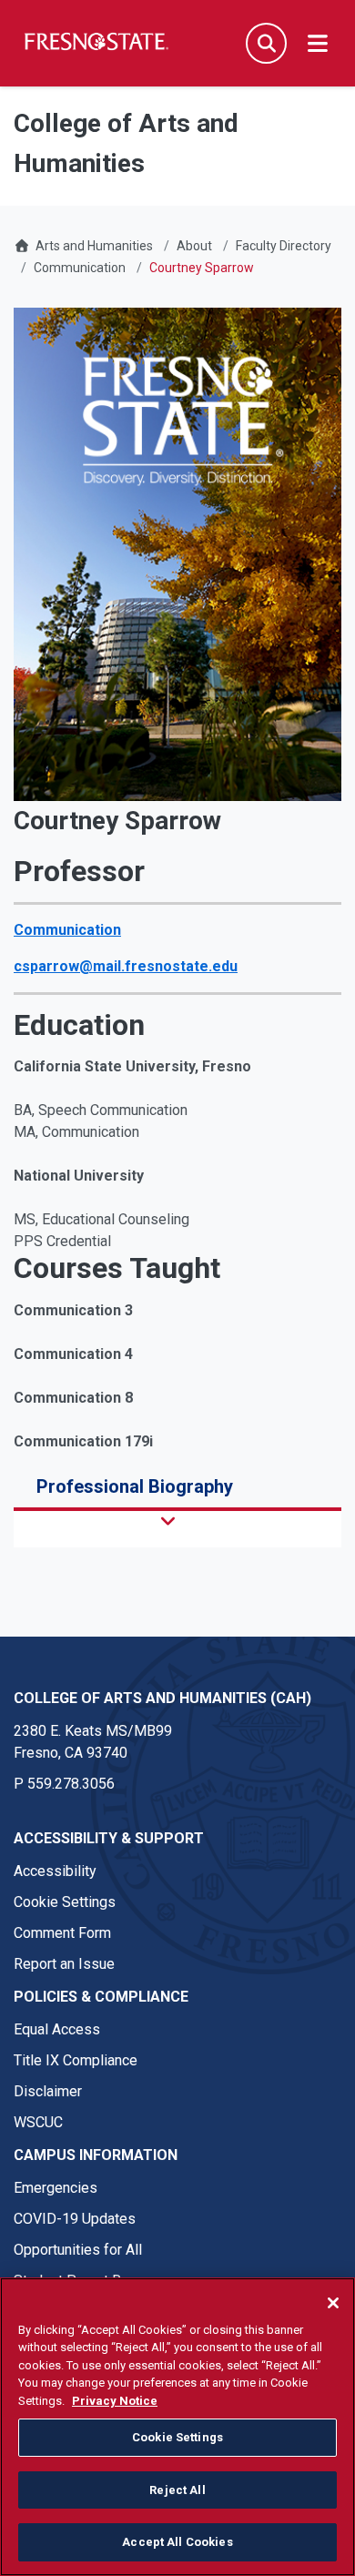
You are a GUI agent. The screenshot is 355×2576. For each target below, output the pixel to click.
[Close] (333, 2303)
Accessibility (55, 1871)
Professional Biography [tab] (135, 1486)
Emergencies (56, 2188)
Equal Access (57, 2029)
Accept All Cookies (177, 2542)
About (194, 246)
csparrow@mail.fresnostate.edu (126, 966)
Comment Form (62, 1933)
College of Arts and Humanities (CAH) (162, 1698)
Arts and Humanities (94, 246)
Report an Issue (64, 1964)
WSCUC (38, 2122)
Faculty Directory (284, 246)
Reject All (177, 2490)
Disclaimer (48, 2091)
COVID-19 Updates (75, 2219)
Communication (80, 268)
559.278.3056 (71, 1784)
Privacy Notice (115, 2401)
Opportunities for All (78, 2250)
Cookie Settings (65, 1902)
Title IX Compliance (76, 2060)
